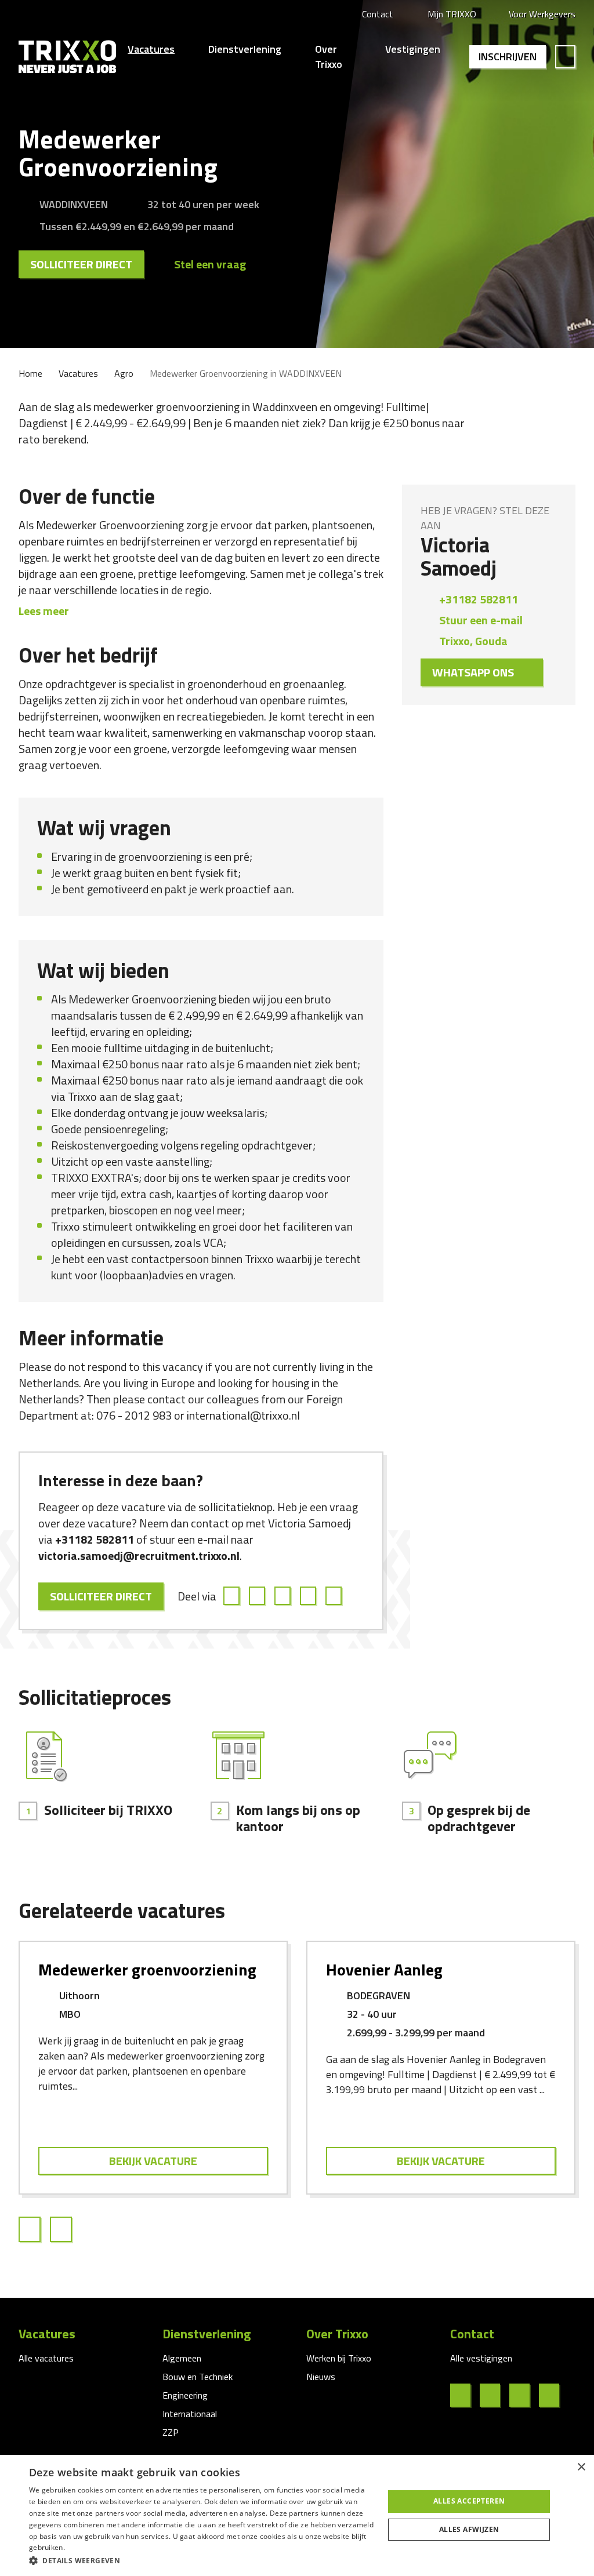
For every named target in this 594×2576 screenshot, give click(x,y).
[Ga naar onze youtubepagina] (554, 2395)
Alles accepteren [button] (469, 2501)
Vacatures (151, 49)
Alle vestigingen (481, 2358)
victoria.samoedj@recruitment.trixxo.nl (139, 1556)
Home (30, 373)
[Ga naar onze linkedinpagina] (495, 2395)
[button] (201, 2560)
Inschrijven (508, 57)
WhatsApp (310, 1596)
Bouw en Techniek (198, 2377)
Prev (34, 2229)
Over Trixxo (329, 57)
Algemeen (182, 2358)
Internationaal (190, 2414)
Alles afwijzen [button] (469, 2529)
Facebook (233, 1596)
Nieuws (321, 2377)
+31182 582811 (95, 1539)
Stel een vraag (210, 264)
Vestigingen (413, 49)
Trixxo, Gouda (473, 641)
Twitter (259, 1596)
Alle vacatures (46, 2358)
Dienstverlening (245, 49)
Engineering (185, 2395)
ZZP (171, 2432)
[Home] (67, 57)
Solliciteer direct (81, 264)
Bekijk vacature (153, 2161)
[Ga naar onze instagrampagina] (524, 2395)
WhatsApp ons (473, 672)
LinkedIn (284, 1596)
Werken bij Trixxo (339, 2358)
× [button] (581, 2467)
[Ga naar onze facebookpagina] (465, 2395)
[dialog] (297, 2515)
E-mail (335, 1596)
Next (66, 2229)
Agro (124, 373)
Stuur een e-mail (481, 620)
